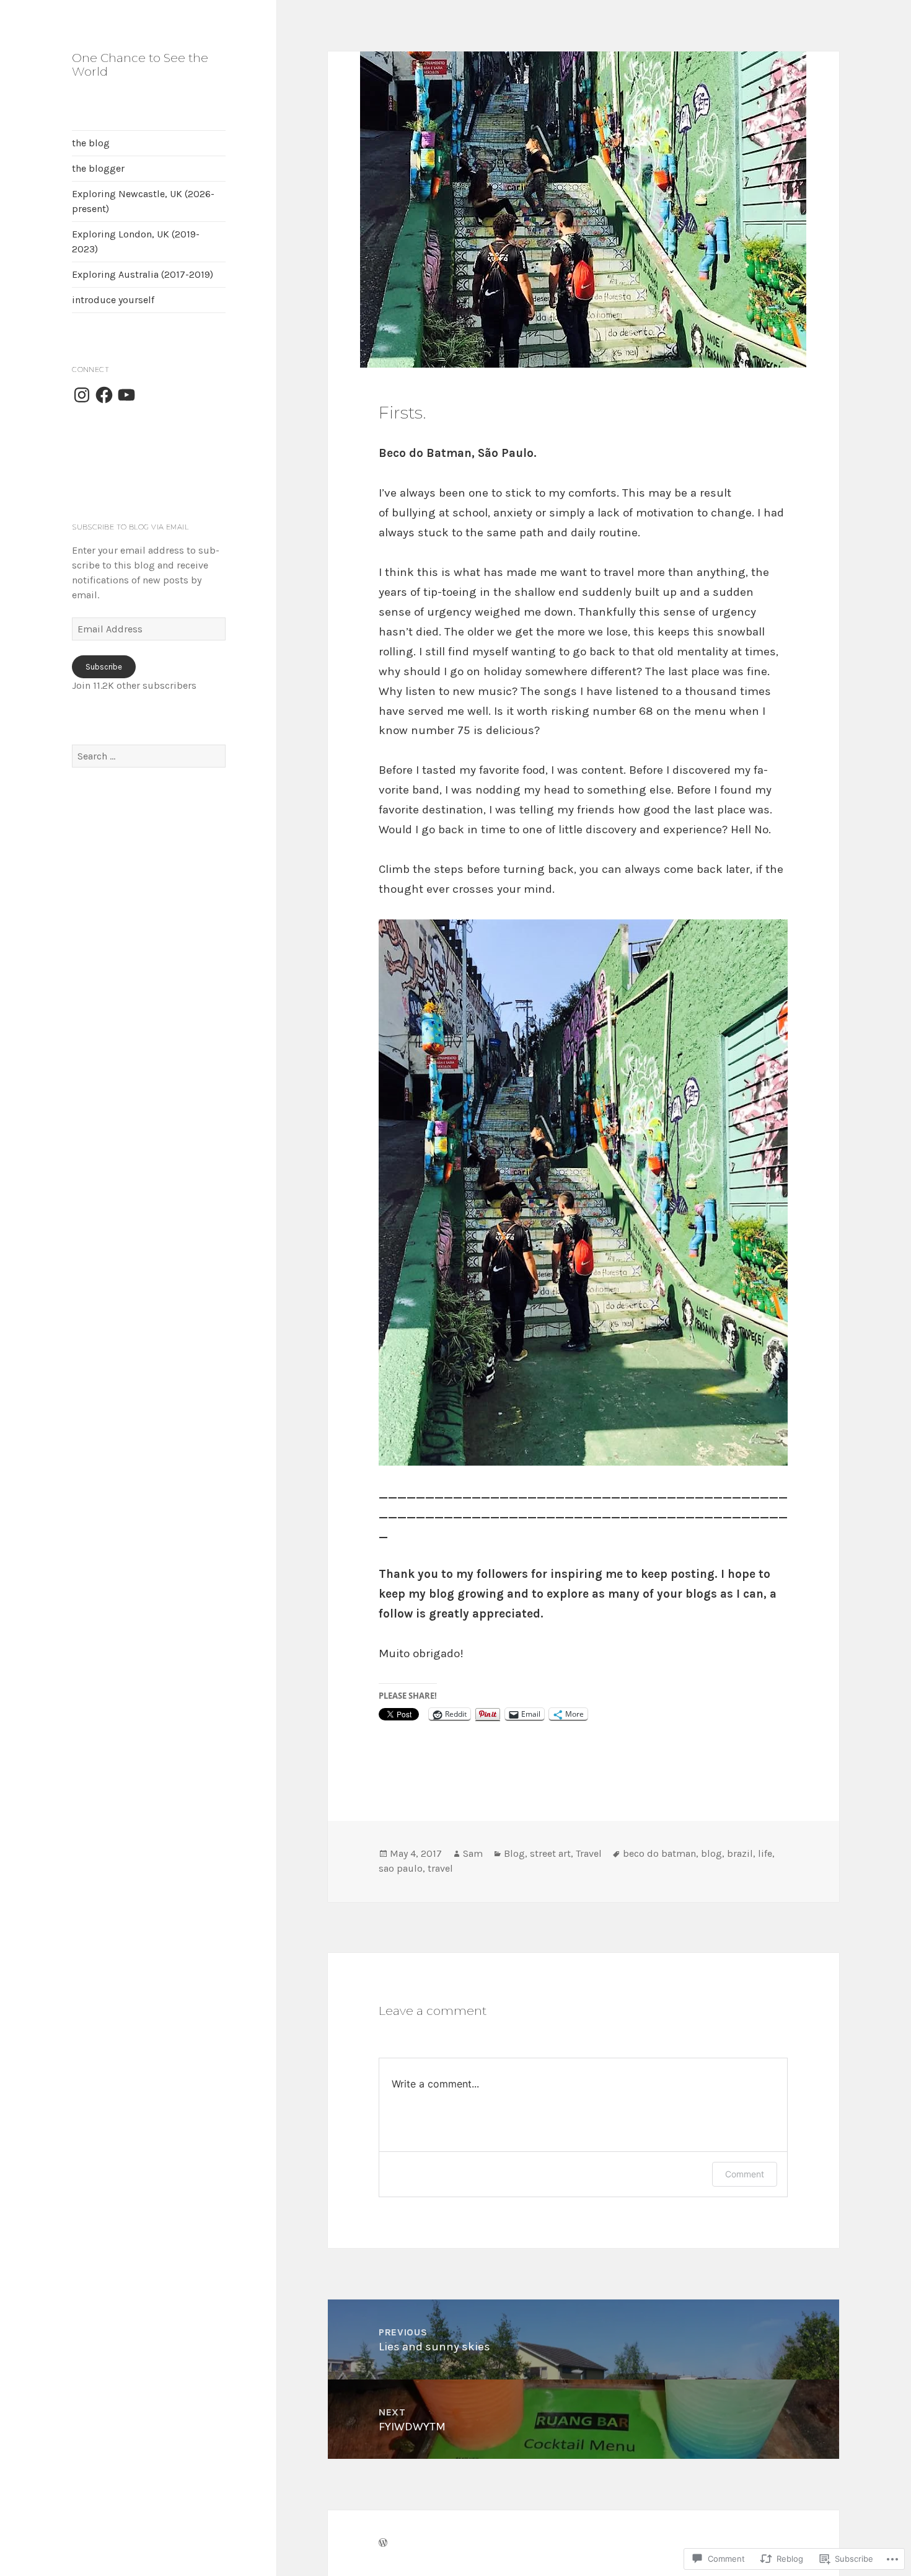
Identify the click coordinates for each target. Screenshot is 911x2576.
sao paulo (401, 1868)
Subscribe (104, 667)
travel (440, 1868)
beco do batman (659, 1853)
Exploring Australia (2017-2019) (143, 274)
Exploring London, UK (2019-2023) (136, 241)
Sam (473, 1853)
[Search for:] (149, 756)
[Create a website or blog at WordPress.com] (383, 2543)
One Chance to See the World (140, 65)
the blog (91, 143)
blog (711, 1853)
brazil (740, 1853)
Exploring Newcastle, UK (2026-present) (143, 201)
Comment (745, 2174)
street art (550, 1853)
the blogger (98, 168)
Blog (514, 1853)
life (765, 1853)
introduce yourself (113, 300)
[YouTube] (126, 395)
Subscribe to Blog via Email (130, 527)
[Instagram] (82, 395)
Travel (589, 1853)
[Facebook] (104, 395)
